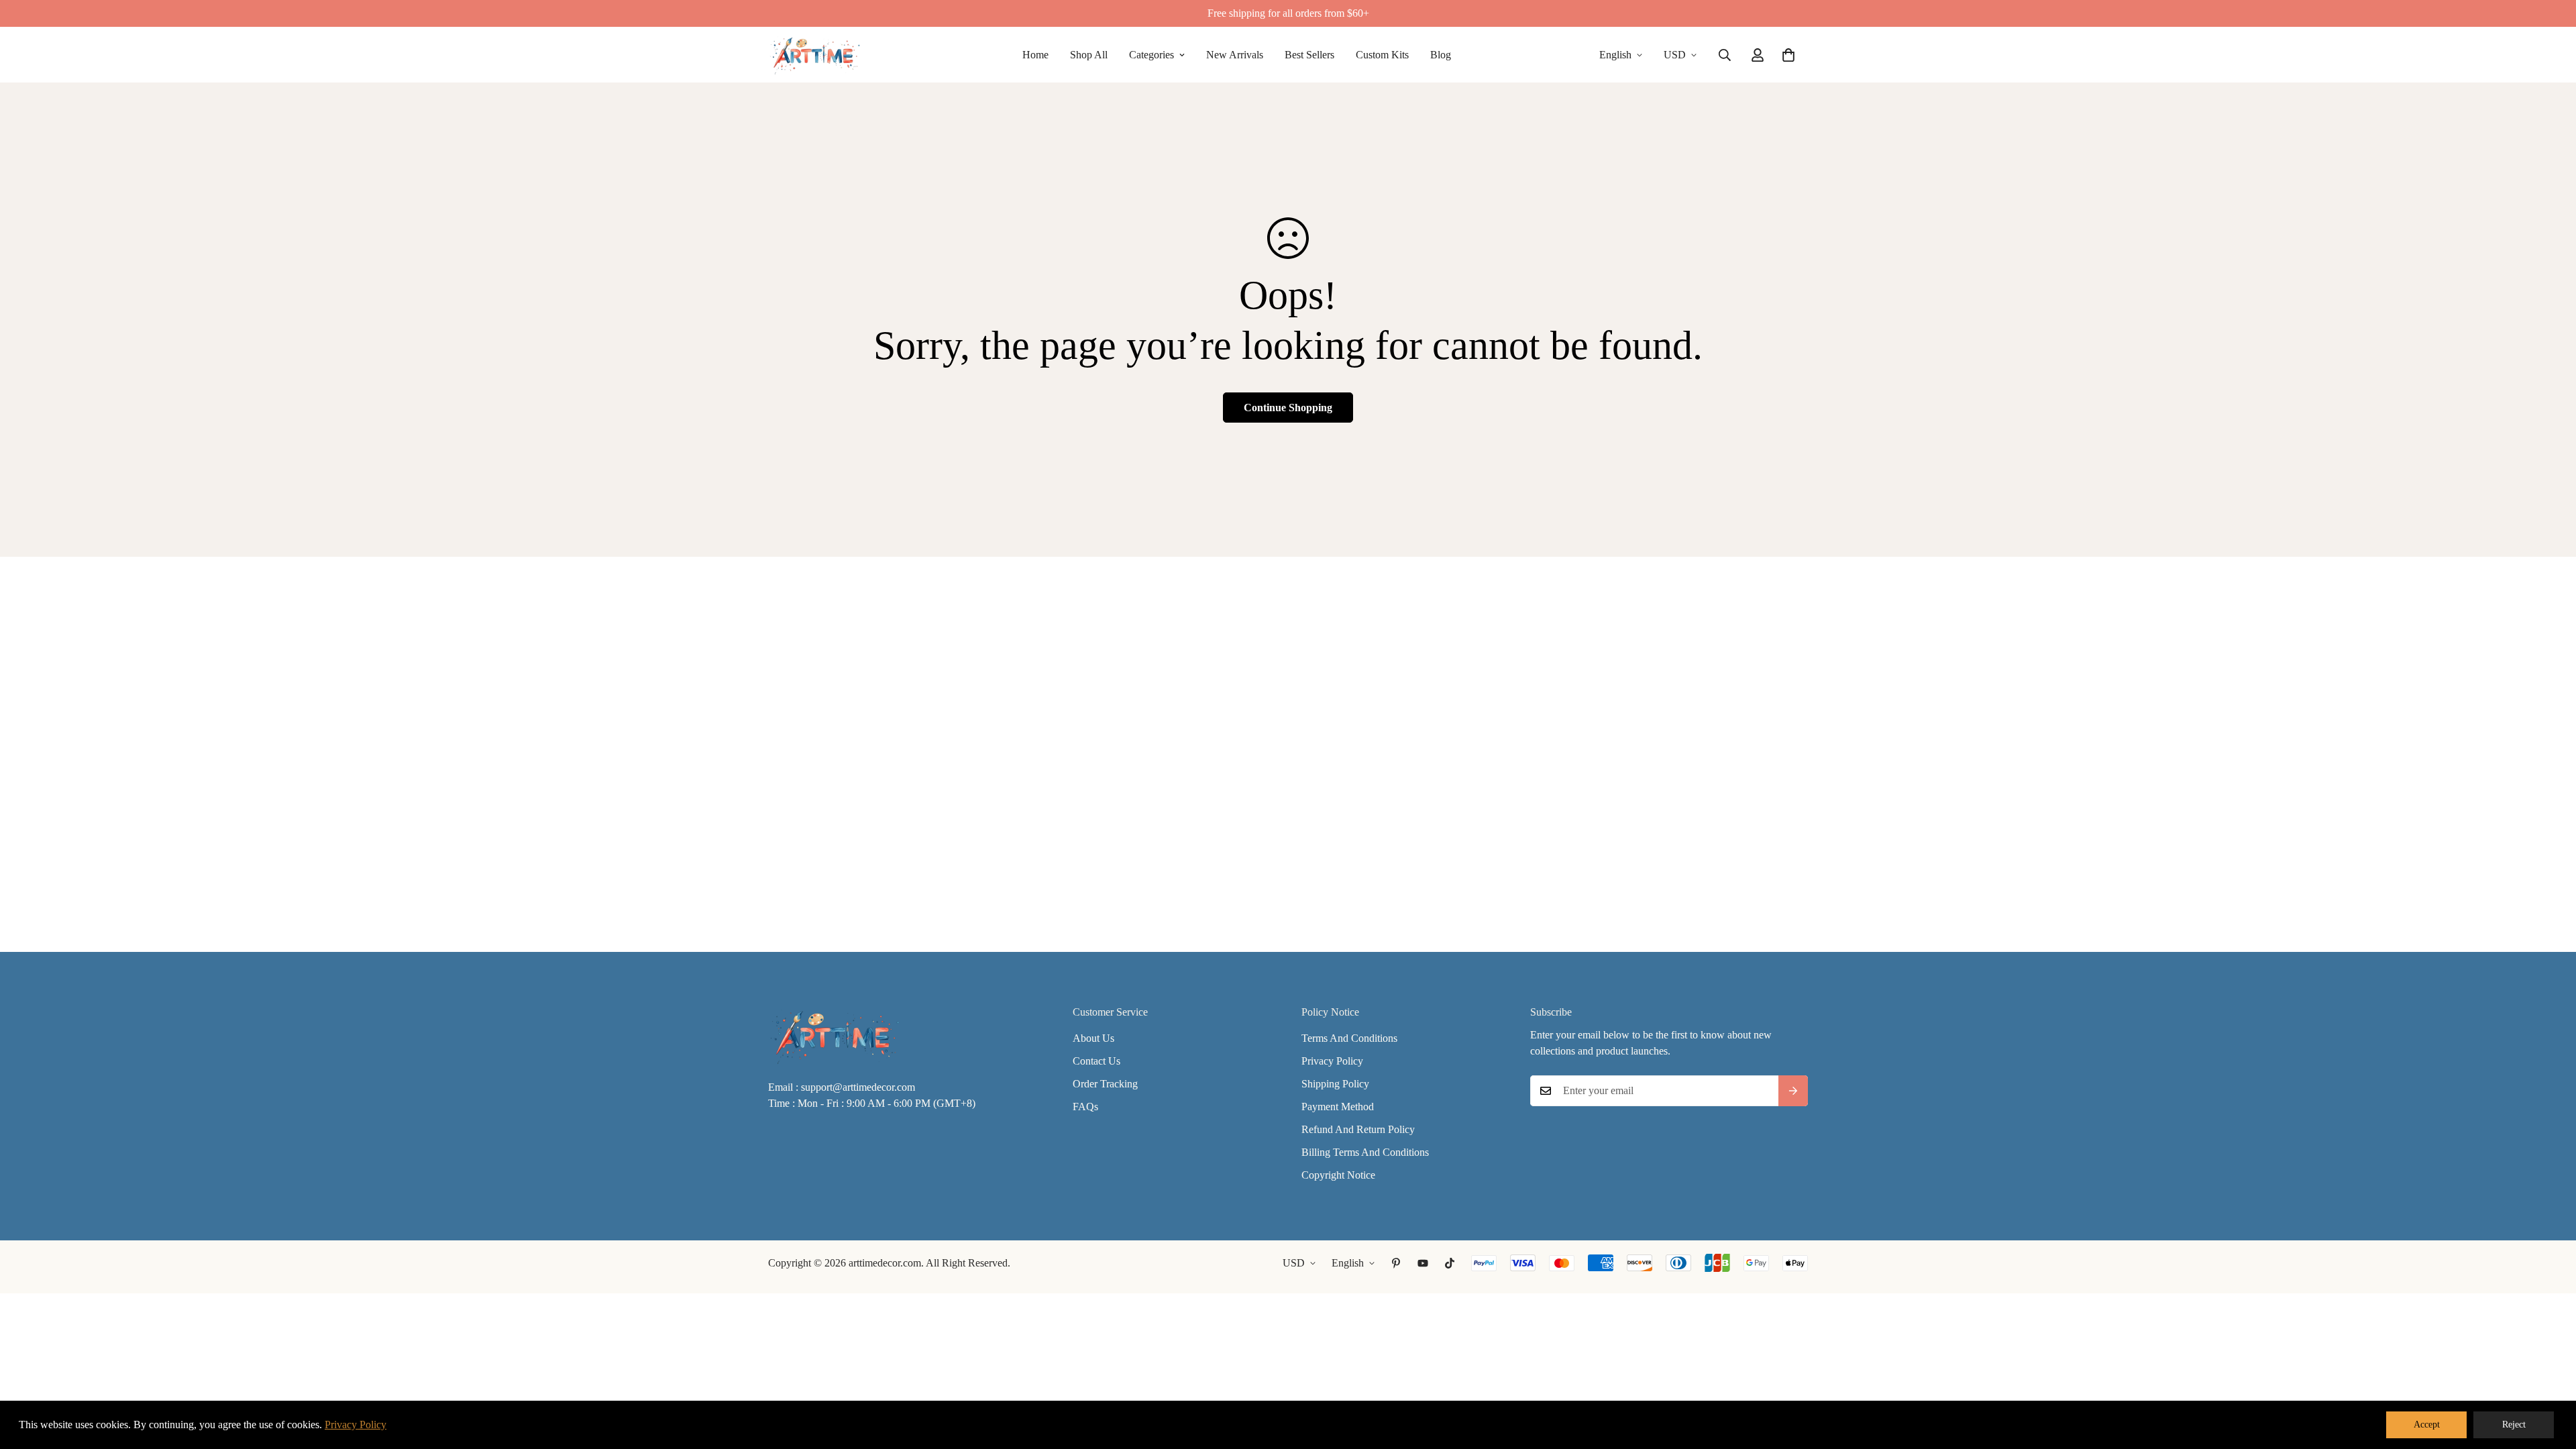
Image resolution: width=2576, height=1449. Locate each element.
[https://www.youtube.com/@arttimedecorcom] (1423, 1263)
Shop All (1089, 55)
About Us (1093, 1038)
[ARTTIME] (815, 55)
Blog (1441, 55)
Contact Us (1096, 1061)
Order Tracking (1105, 1084)
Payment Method (1338, 1107)
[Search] (1725, 55)
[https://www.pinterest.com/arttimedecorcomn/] (1396, 1263)
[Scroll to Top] (2550, 1376)
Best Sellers (1309, 55)
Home (1035, 55)
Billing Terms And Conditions (1365, 1152)
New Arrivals (1235, 55)
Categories (1151, 55)
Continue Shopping (1288, 408)
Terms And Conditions (1349, 1038)
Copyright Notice (1338, 1175)
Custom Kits (1382, 55)
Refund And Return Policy (1358, 1129)
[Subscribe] (1793, 1091)
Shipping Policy (1335, 1084)
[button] (1788, 55)
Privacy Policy (1332, 1061)
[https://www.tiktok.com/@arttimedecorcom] (1450, 1263)
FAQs (1085, 1107)
